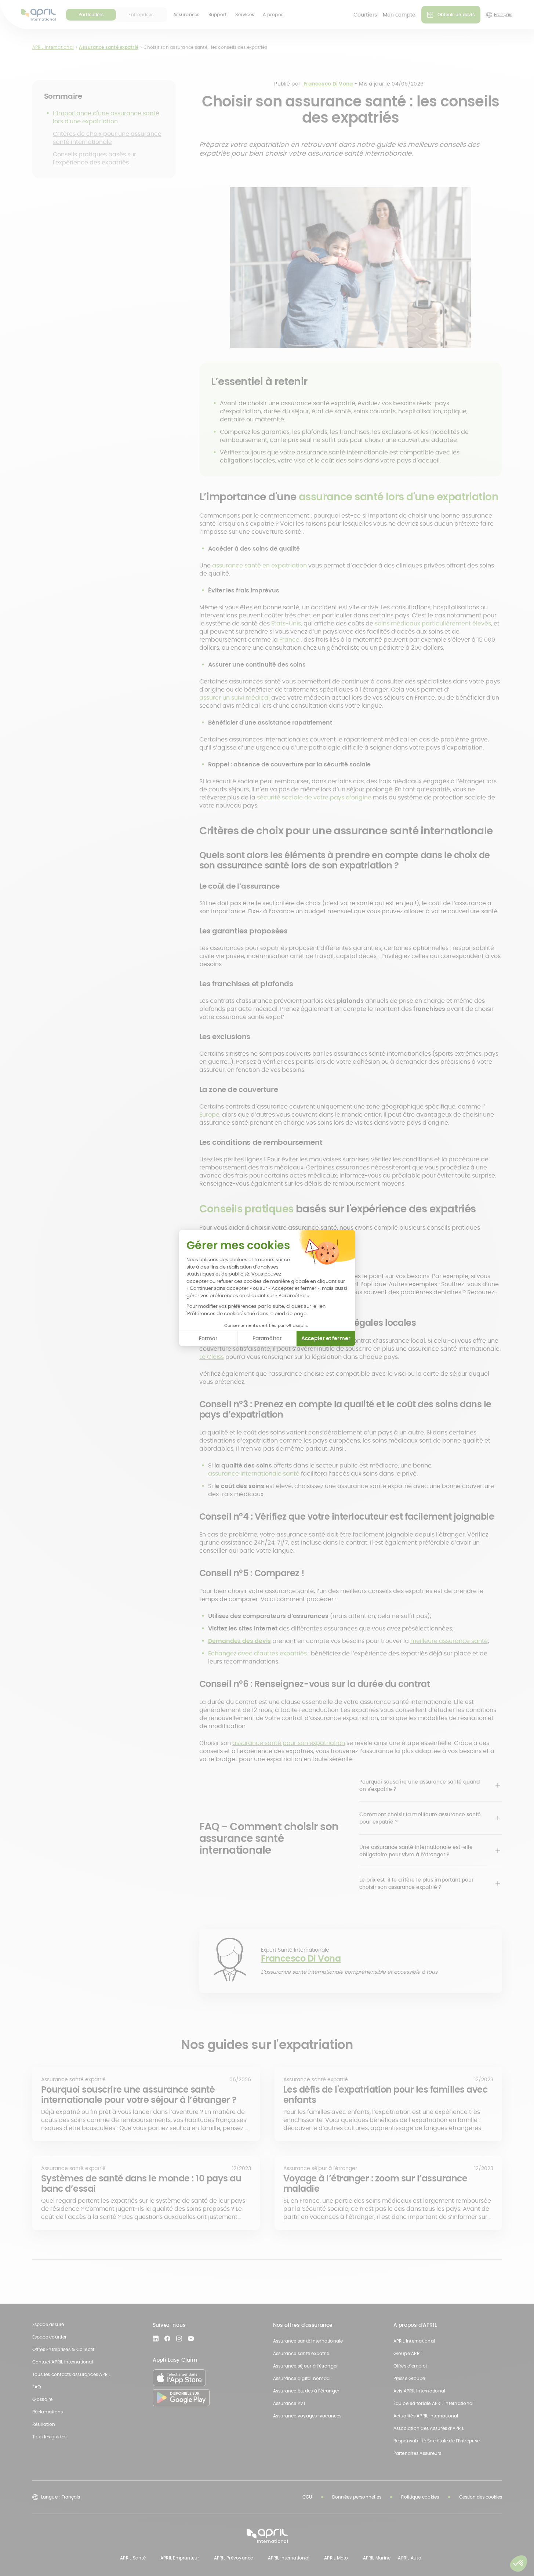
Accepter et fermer (326, 1338)
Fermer (208, 1338)
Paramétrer (267, 1338)
